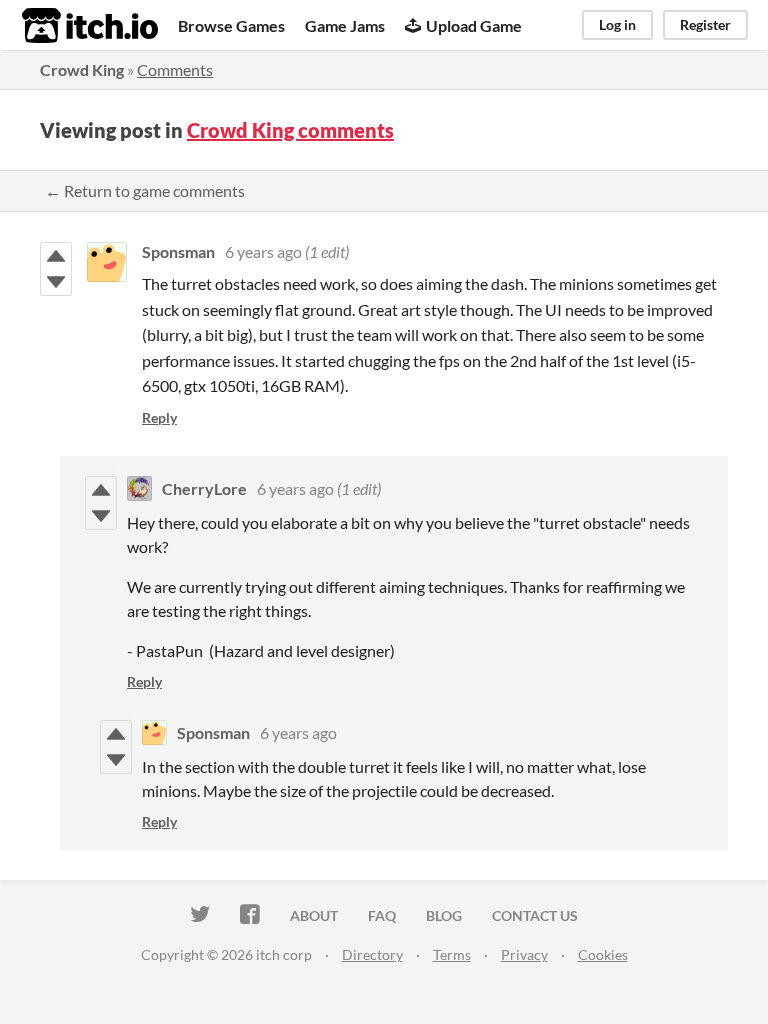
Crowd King (82, 69)
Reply (159, 417)
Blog (444, 915)
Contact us (535, 915)
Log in (617, 24)
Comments (175, 69)
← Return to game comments (145, 190)
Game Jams (345, 25)
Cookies (603, 954)
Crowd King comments (290, 130)
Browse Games (231, 25)
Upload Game (474, 25)
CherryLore (204, 488)
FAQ (382, 915)
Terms (452, 954)
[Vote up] (56, 256)
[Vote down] (56, 282)
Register (705, 24)
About (314, 915)
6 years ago (263, 251)
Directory (372, 954)
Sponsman (178, 251)
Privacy (524, 954)
